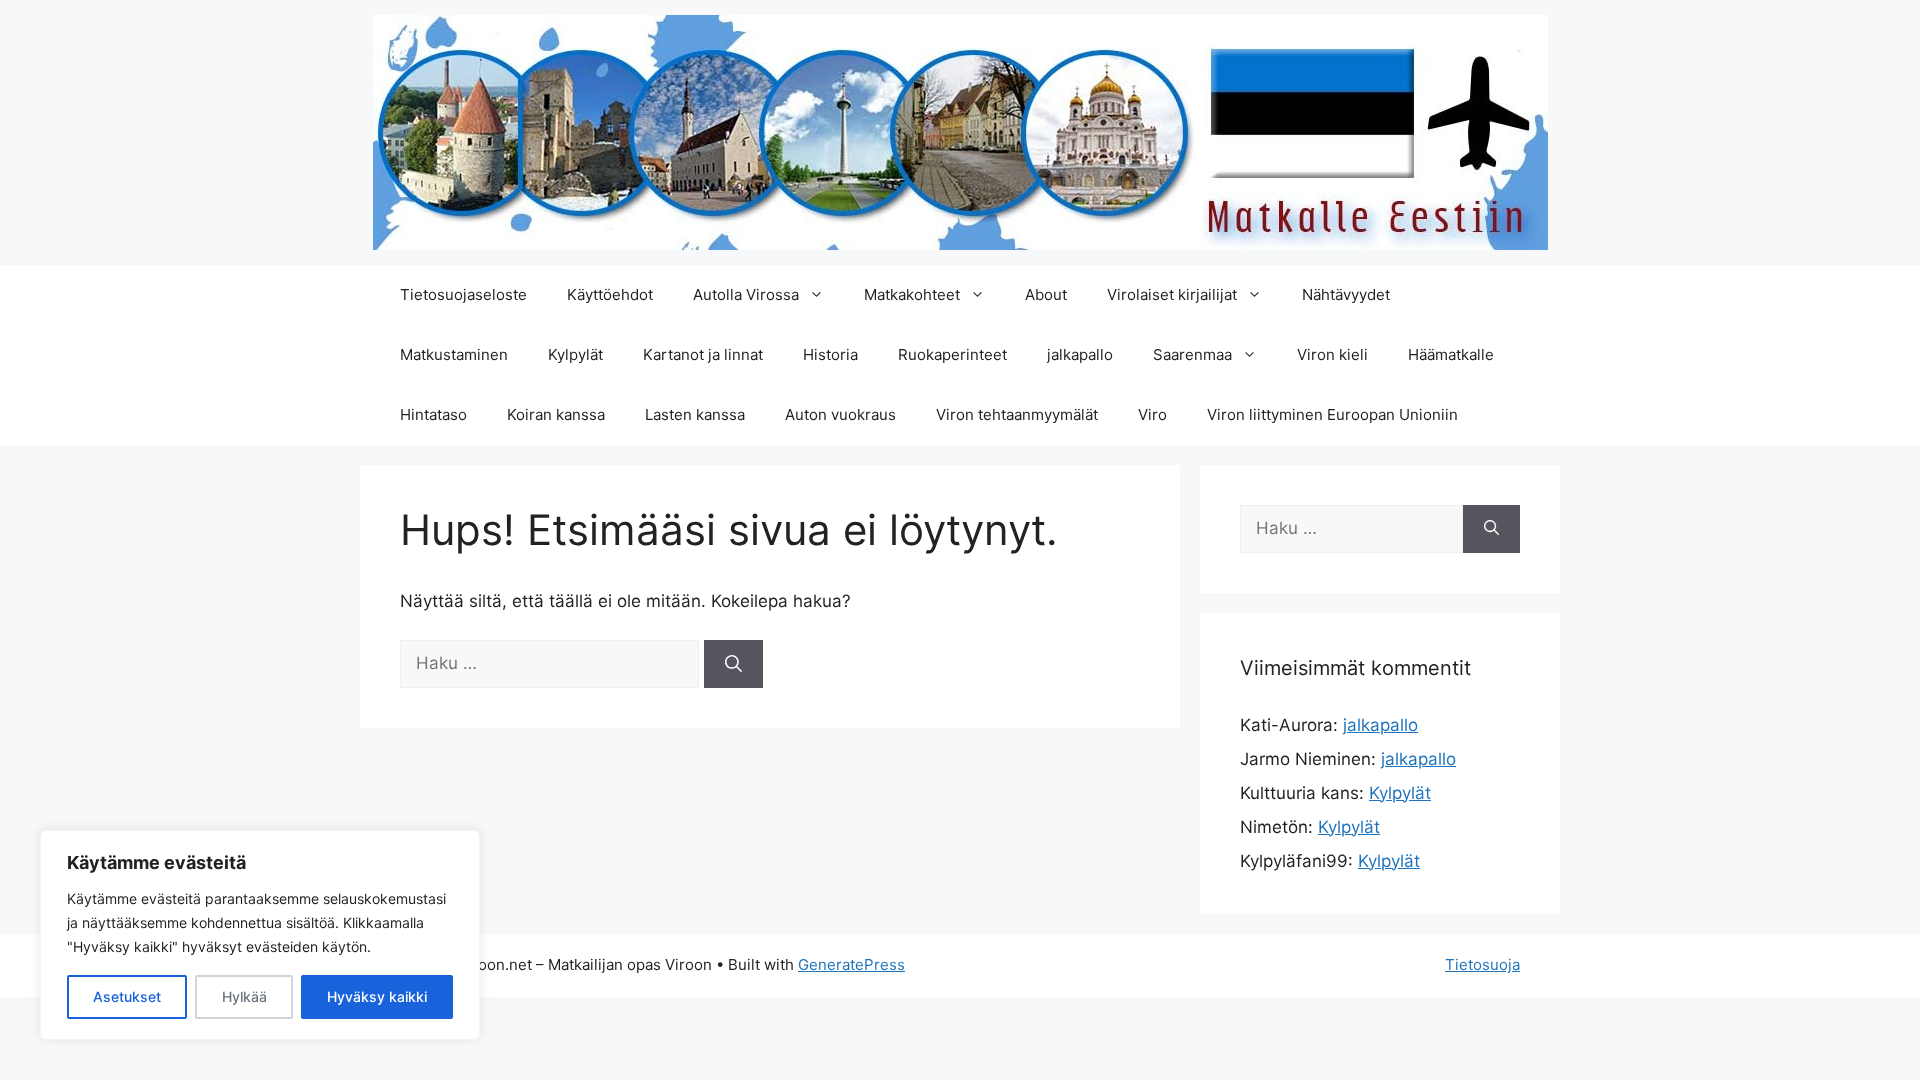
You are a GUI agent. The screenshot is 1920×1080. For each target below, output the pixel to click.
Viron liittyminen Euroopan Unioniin (1332, 414)
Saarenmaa (1192, 354)
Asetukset (127, 996)
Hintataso (433, 414)
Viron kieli (1332, 354)
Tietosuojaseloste (463, 294)
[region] (260, 935)
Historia (830, 354)
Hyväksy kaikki (377, 996)
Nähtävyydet (1346, 294)
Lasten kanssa (695, 414)
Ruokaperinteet (952, 354)
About (1046, 294)
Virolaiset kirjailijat (1172, 294)
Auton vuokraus (840, 414)
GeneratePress (851, 964)
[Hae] (733, 664)
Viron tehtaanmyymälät (1017, 414)
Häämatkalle (1451, 354)
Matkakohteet (912, 294)
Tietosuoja (1482, 964)
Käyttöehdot (610, 294)
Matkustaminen (454, 354)
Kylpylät (575, 354)
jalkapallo (1080, 354)
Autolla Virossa (746, 294)
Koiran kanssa (556, 414)
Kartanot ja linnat (703, 354)
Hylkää (244, 996)
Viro (1152, 414)
